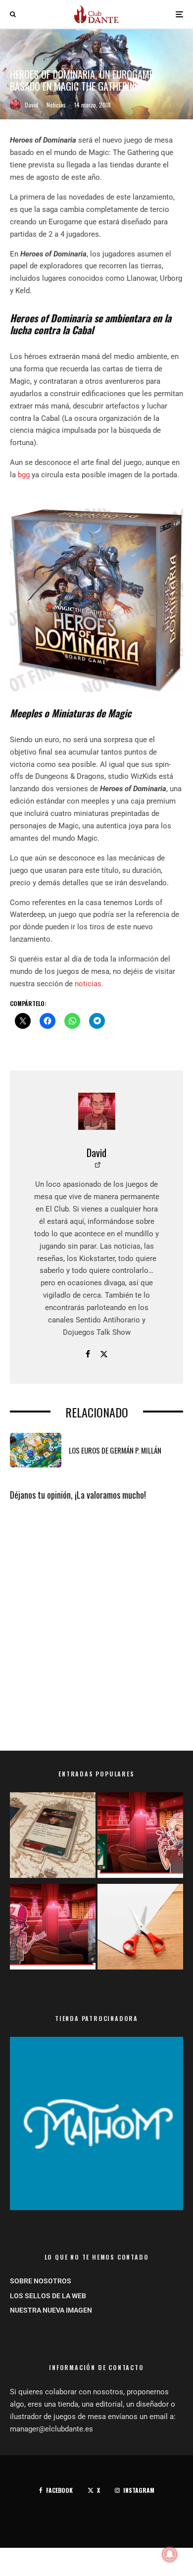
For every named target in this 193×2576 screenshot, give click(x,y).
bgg (24, 475)
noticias (88, 984)
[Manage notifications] (170, 2554)
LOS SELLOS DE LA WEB (48, 2296)
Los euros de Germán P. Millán (115, 1450)
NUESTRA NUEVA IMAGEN (51, 2310)
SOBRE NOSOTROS (41, 2281)
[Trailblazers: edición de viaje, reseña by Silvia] (140, 1837)
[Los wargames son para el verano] (53, 1837)
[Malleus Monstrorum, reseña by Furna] (53, 1929)
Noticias (56, 105)
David (31, 105)
